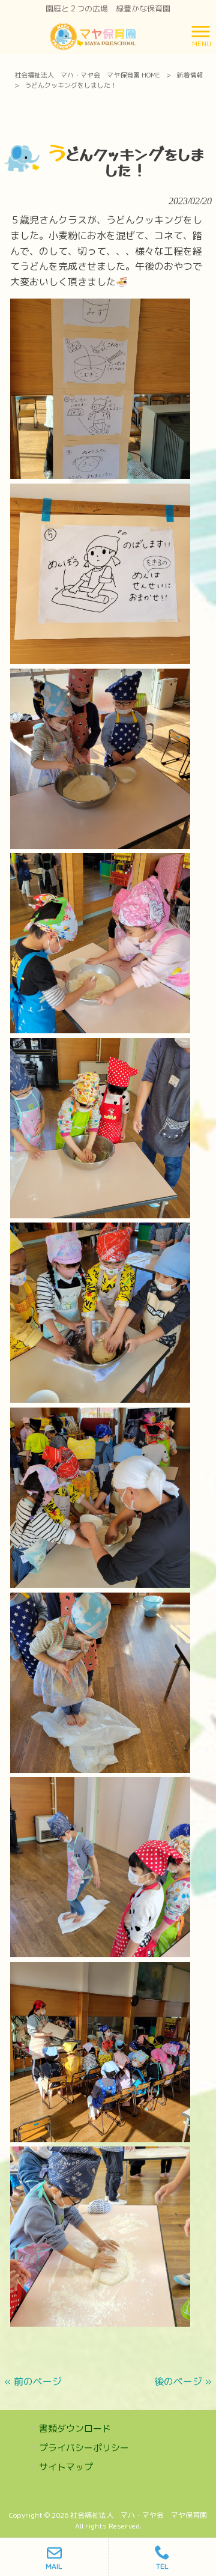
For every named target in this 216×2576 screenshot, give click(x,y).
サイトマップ (66, 2467)
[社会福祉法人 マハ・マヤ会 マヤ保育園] (93, 35)
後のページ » (183, 2381)
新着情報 (190, 75)
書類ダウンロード (75, 2429)
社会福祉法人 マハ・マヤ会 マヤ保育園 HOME (87, 75)
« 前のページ (33, 2381)
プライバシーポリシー (84, 2448)
